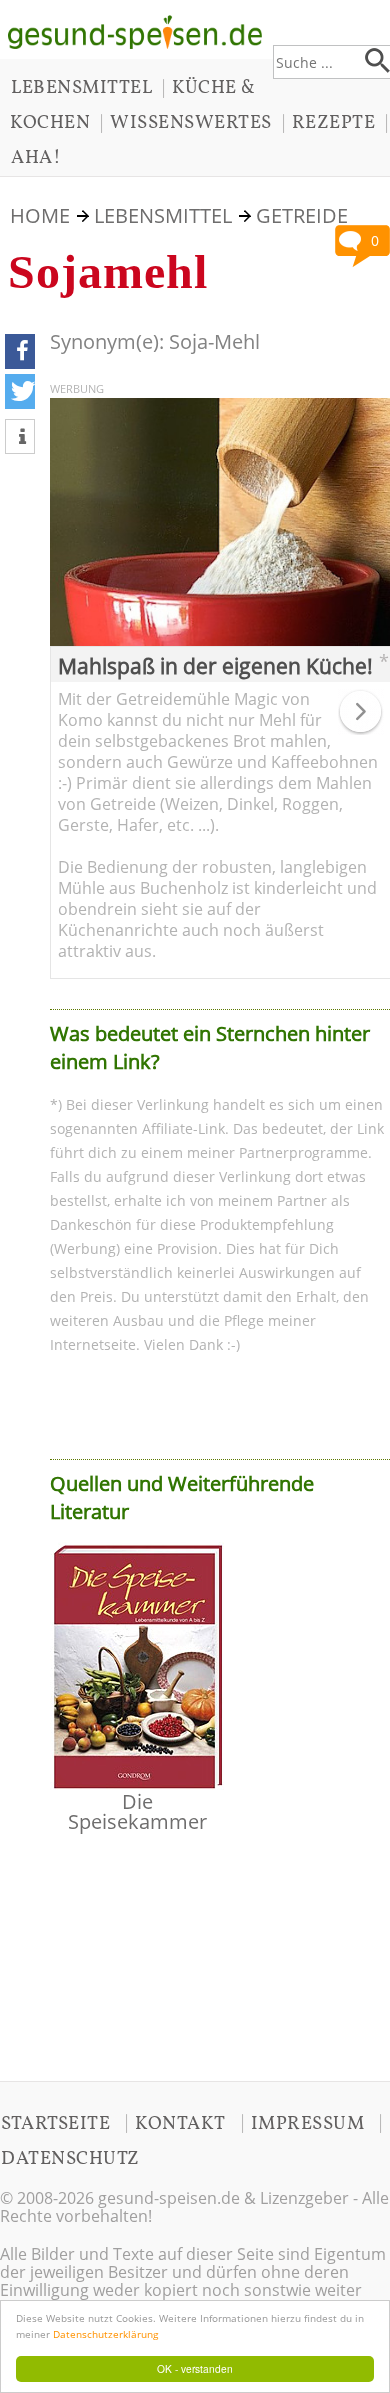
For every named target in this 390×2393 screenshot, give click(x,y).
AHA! (36, 158)
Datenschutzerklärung (105, 2334)
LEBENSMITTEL (81, 88)
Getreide (302, 215)
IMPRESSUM (308, 2124)
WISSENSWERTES (191, 123)
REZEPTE (334, 123)
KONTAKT (180, 2124)
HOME (40, 215)
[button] (20, 351)
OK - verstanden (195, 2368)
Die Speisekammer (137, 1811)
